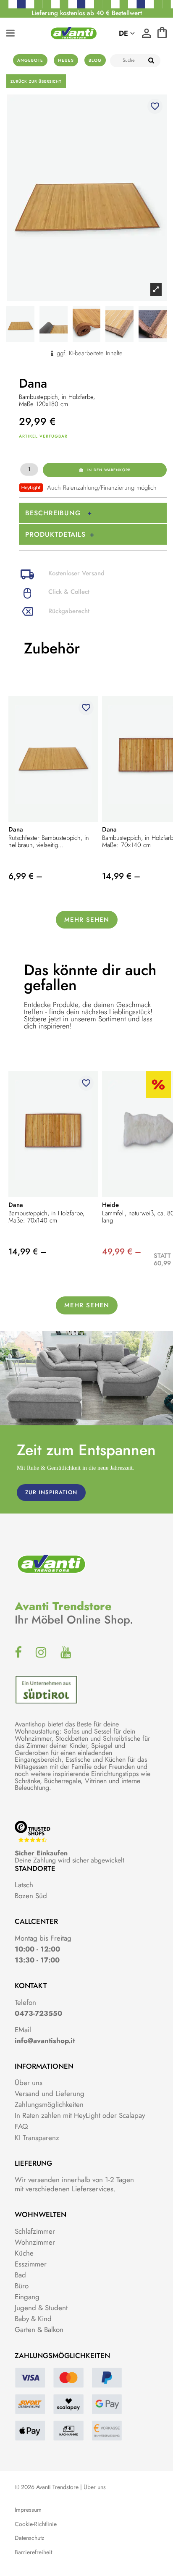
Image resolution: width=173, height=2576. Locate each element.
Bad (20, 2275)
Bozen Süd (31, 1896)
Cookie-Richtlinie (36, 2524)
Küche (24, 2253)
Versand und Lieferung (50, 2093)
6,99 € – (25, 876)
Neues (66, 60)
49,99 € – (122, 1252)
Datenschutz (29, 2538)
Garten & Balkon (39, 2329)
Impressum (28, 2510)
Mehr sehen (87, 920)
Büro (22, 2286)
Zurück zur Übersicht (36, 81)
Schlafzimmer (35, 2231)
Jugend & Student (41, 2308)
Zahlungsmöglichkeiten (49, 2104)
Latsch (24, 1885)
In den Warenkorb (109, 470)
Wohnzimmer (35, 2242)
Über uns (29, 2083)
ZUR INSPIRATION (51, 1492)
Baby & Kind (33, 2319)
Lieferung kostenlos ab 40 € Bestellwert (87, 13)
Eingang (27, 2297)
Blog (95, 60)
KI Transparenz (37, 2138)
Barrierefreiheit (33, 2552)
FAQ (21, 2126)
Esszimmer (31, 2264)
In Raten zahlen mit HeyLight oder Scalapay (80, 2115)
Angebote (30, 60)
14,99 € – (121, 876)
